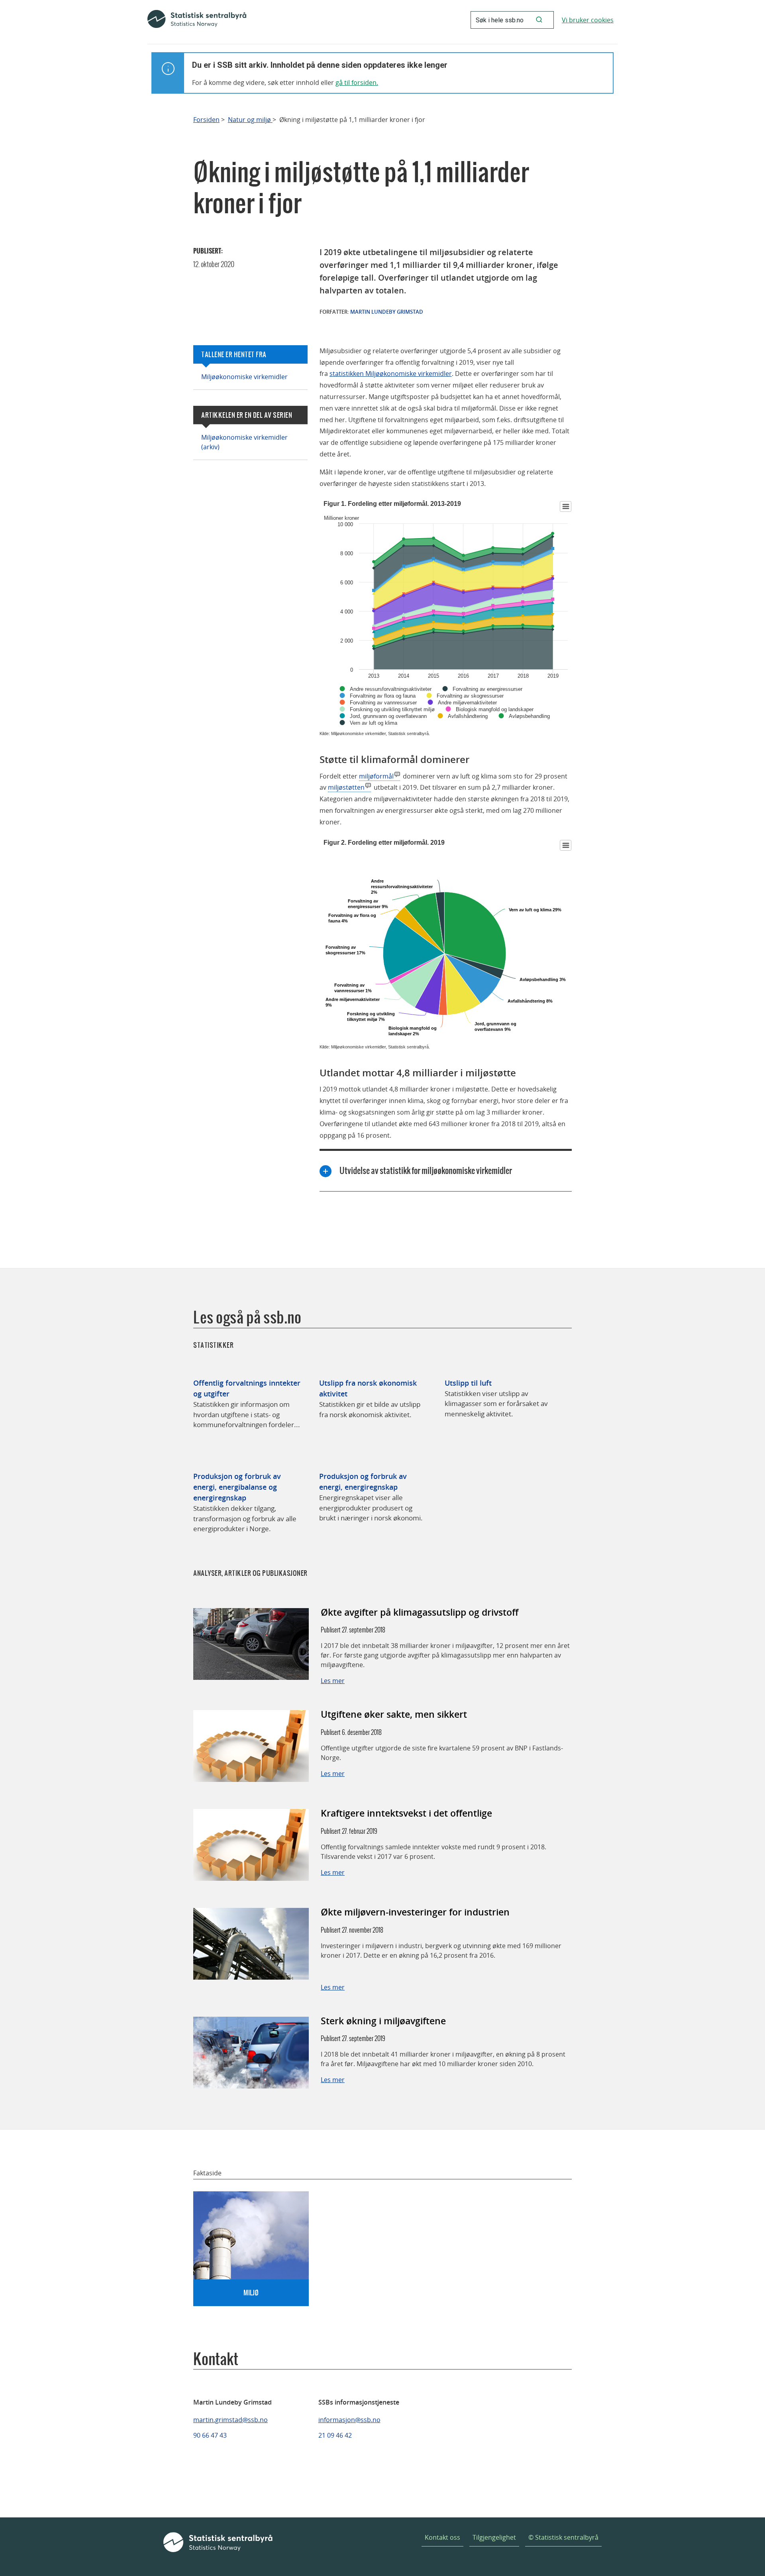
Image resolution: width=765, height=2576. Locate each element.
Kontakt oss (442, 2537)
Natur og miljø (250, 120)
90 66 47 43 (210, 2435)
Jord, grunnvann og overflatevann (388, 716)
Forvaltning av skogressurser (470, 696)
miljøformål (376, 776)
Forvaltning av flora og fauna (383, 696)
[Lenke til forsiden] (197, 20)
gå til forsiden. (357, 83)
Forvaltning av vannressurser (383, 703)
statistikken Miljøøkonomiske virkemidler (391, 374)
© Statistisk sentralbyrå (563, 2537)
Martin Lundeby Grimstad (387, 312)
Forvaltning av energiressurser (487, 689)
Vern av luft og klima (374, 723)
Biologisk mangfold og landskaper (495, 709)
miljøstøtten (346, 787)
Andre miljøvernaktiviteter (467, 703)
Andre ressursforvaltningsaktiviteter (391, 689)
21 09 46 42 (335, 2435)
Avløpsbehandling (529, 716)
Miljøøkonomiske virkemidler (244, 377)
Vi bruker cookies (588, 20)
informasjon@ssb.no (349, 2420)
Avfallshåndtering (468, 716)
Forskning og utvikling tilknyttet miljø (392, 709)
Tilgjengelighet (494, 2537)
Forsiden (206, 120)
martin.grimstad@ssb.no (230, 2420)
